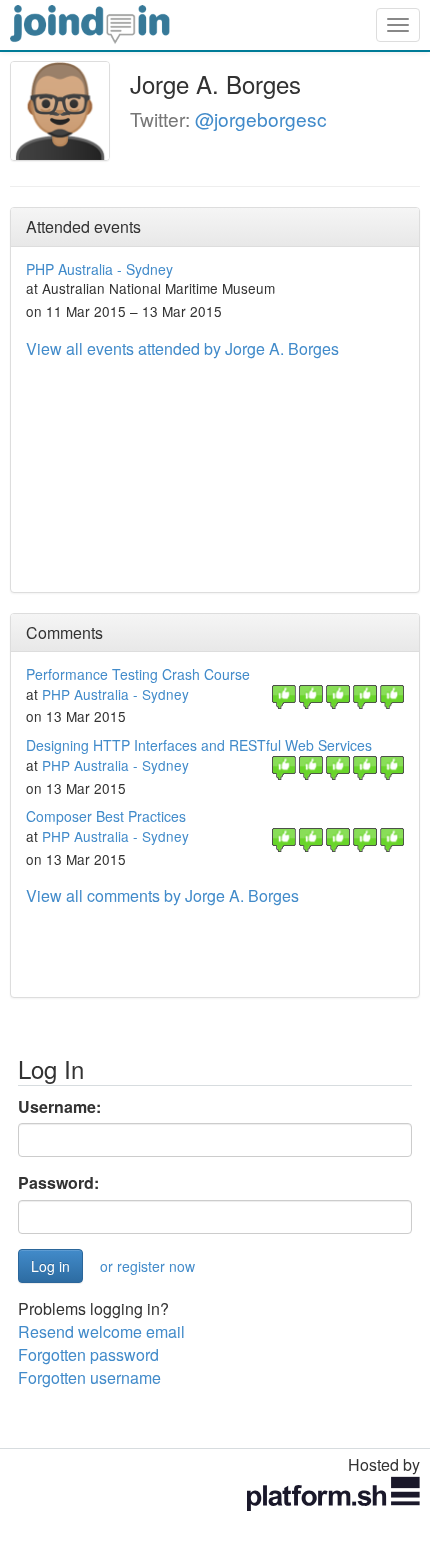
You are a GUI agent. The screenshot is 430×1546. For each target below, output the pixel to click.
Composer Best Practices (106, 816)
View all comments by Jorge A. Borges (162, 895)
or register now (147, 1266)
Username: (59, 1107)
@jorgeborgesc (261, 118)
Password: (58, 1183)
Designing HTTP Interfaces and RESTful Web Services (199, 745)
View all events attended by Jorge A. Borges (182, 348)
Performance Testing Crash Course (138, 674)
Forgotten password (88, 1354)
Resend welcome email (101, 1331)
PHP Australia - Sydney (99, 269)
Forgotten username (89, 1377)
